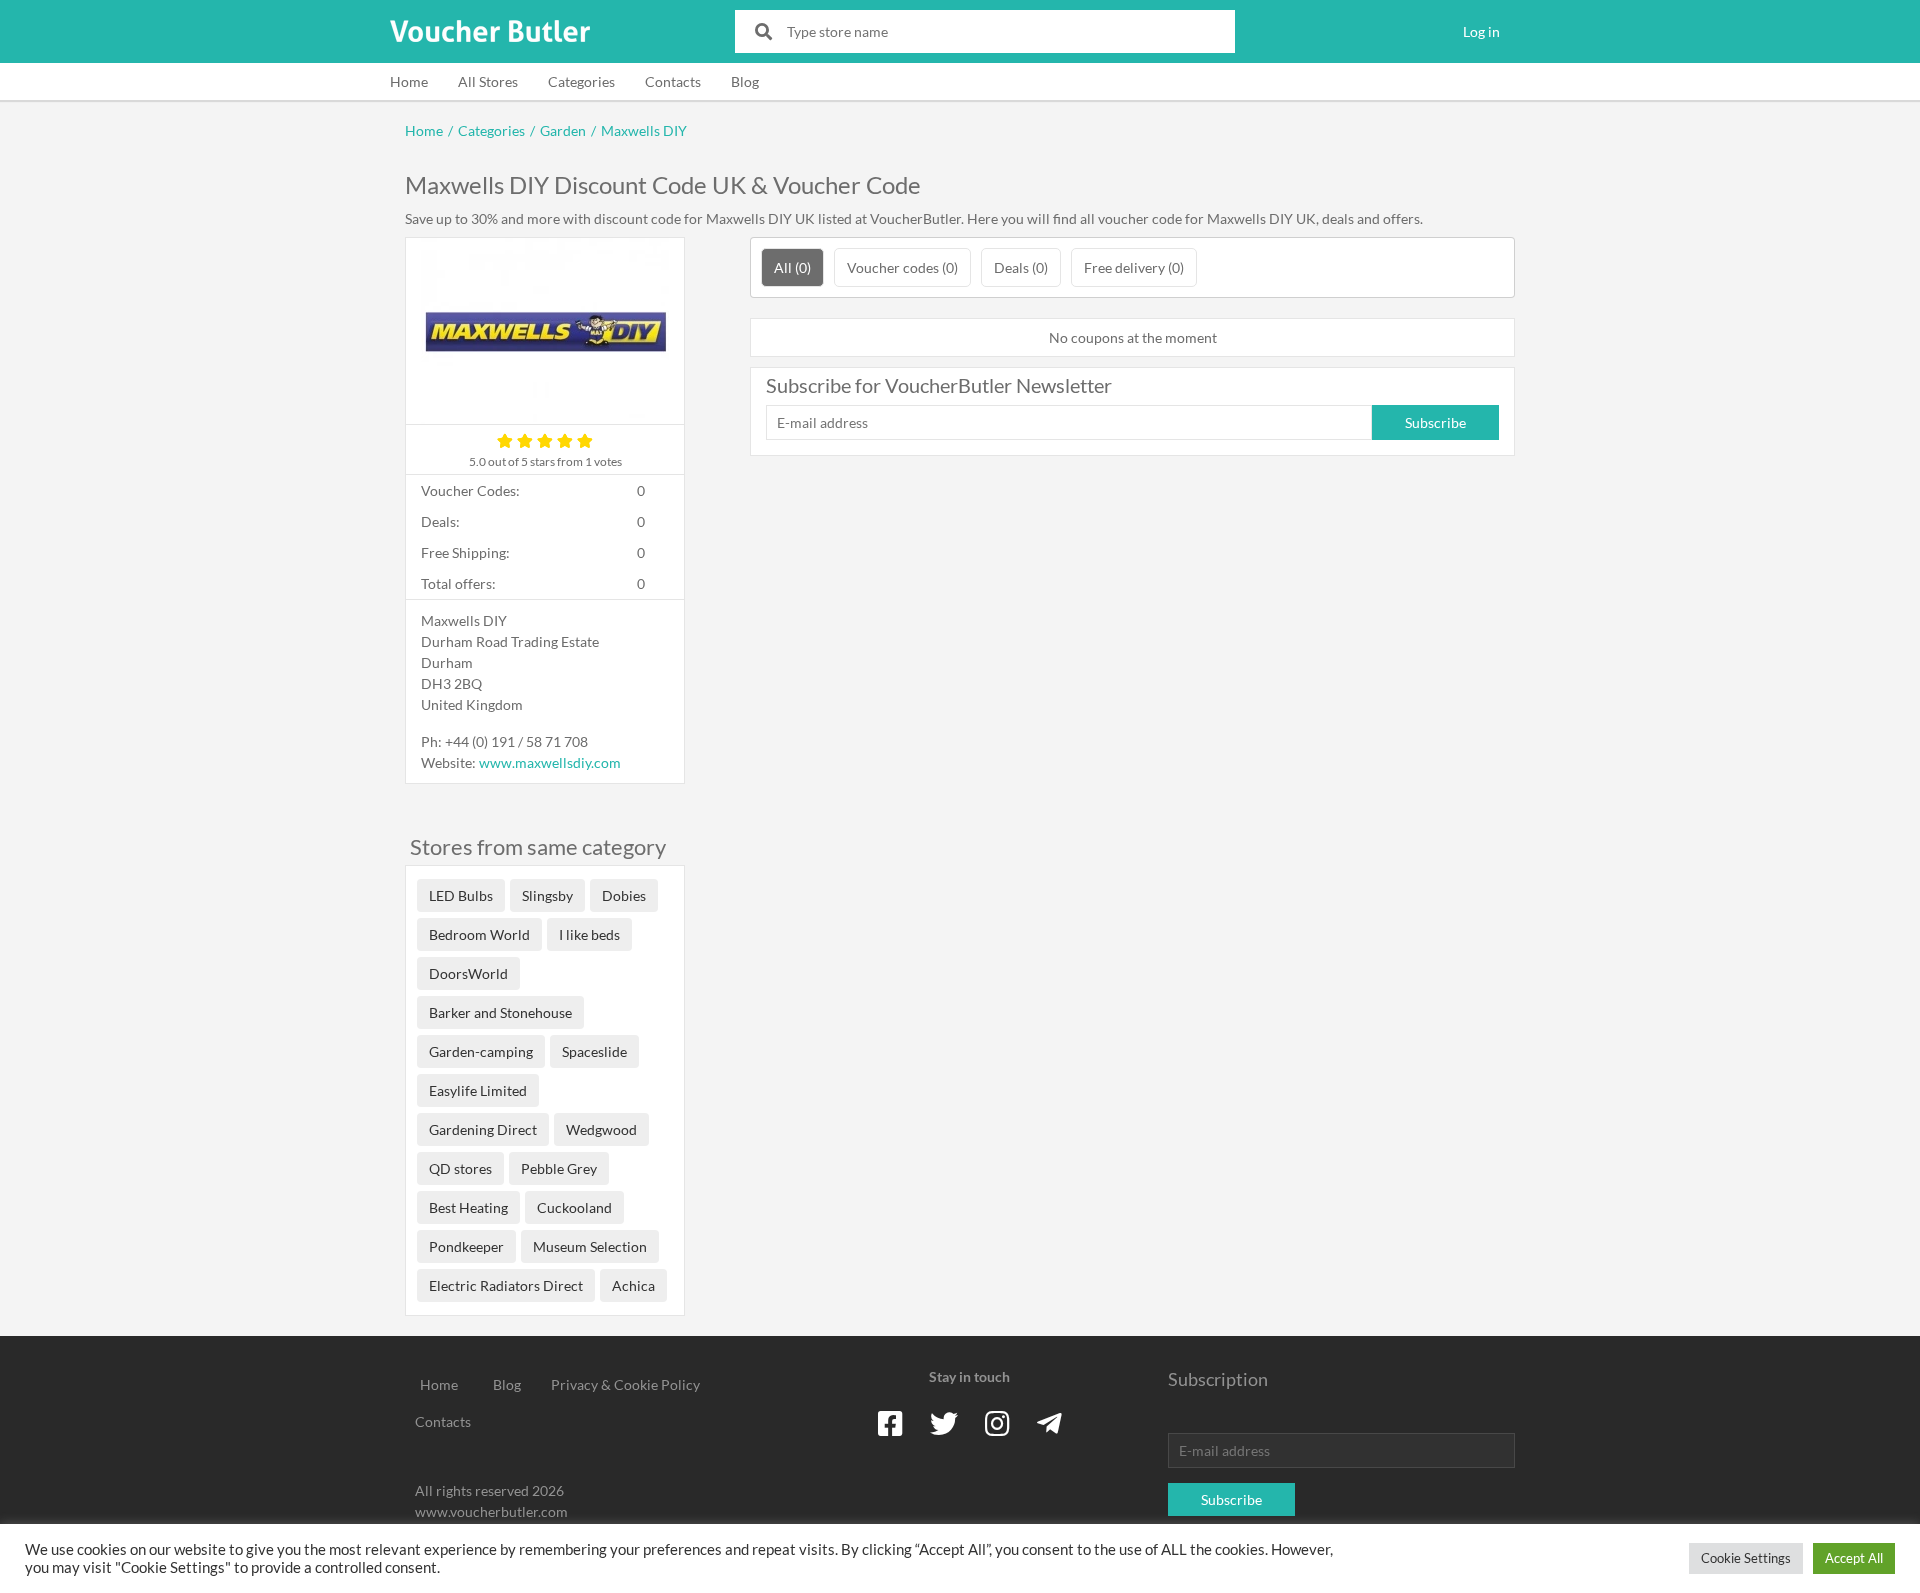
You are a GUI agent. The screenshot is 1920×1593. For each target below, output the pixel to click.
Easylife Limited (478, 1090)
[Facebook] (890, 1423)
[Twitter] (944, 1423)
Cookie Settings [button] (1746, 1558)
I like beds (589, 934)
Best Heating (468, 1207)
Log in (1481, 31)
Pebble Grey (559, 1168)
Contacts (673, 81)
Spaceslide (594, 1051)
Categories (581, 81)
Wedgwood (601, 1129)
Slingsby (547, 895)
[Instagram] (997, 1423)
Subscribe (1435, 422)
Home (409, 81)
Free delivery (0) (1134, 267)
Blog (745, 81)
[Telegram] (1049, 1423)
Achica (633, 1285)
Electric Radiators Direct (506, 1285)
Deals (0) (1021, 267)
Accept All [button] (1854, 1558)
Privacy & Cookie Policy (625, 1384)
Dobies (624, 895)
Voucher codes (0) (902, 267)
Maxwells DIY (644, 130)
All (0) (792, 267)
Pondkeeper (466, 1246)
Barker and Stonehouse (500, 1012)
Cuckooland (574, 1207)
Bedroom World (479, 934)
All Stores (488, 81)
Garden (563, 130)
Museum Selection (590, 1246)
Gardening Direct (483, 1129)
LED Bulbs (461, 895)
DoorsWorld (468, 973)
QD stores (460, 1168)
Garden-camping (481, 1051)
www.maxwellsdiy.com (550, 762)
